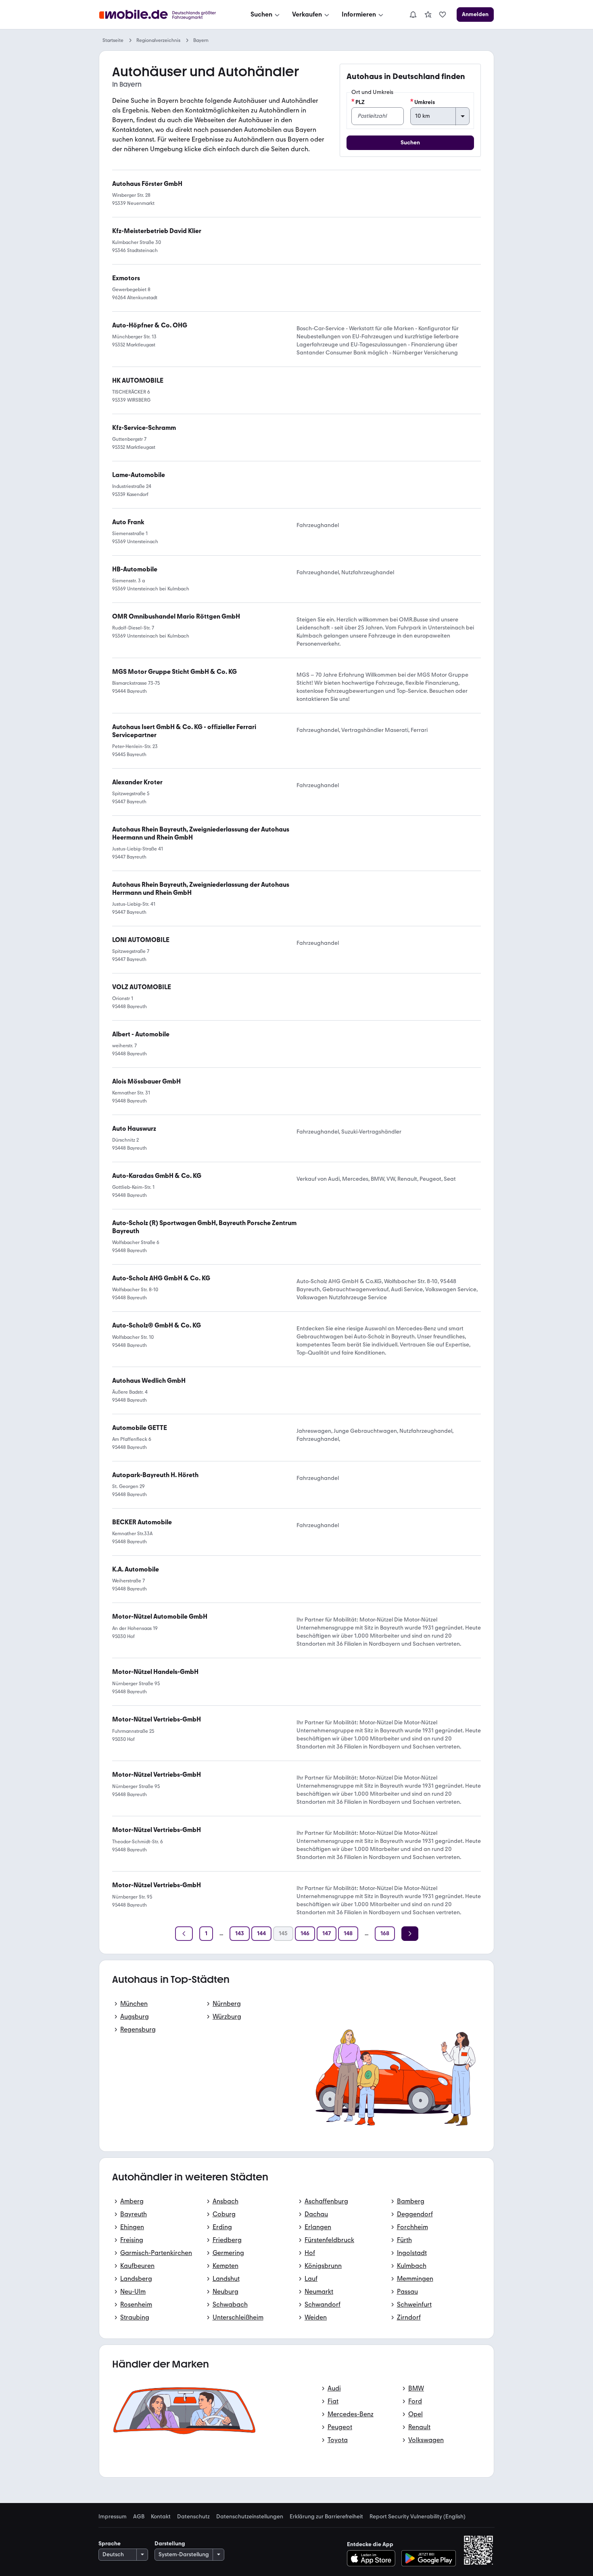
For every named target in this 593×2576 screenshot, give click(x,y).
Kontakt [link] (161, 2517)
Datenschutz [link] (193, 2517)
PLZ (360, 102)
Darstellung (170, 2544)
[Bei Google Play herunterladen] (429, 2558)
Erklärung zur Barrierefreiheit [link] (326, 2517)
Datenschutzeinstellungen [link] (250, 2517)
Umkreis (425, 102)
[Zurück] (184, 1934)
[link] (428, 15)
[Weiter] (410, 1934)
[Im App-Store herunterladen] (373, 2558)
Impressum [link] (113, 2517)
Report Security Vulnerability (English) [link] (418, 2517)
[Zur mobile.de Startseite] (165, 15)
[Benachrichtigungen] (413, 15)
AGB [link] (139, 2517)
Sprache (110, 2544)
